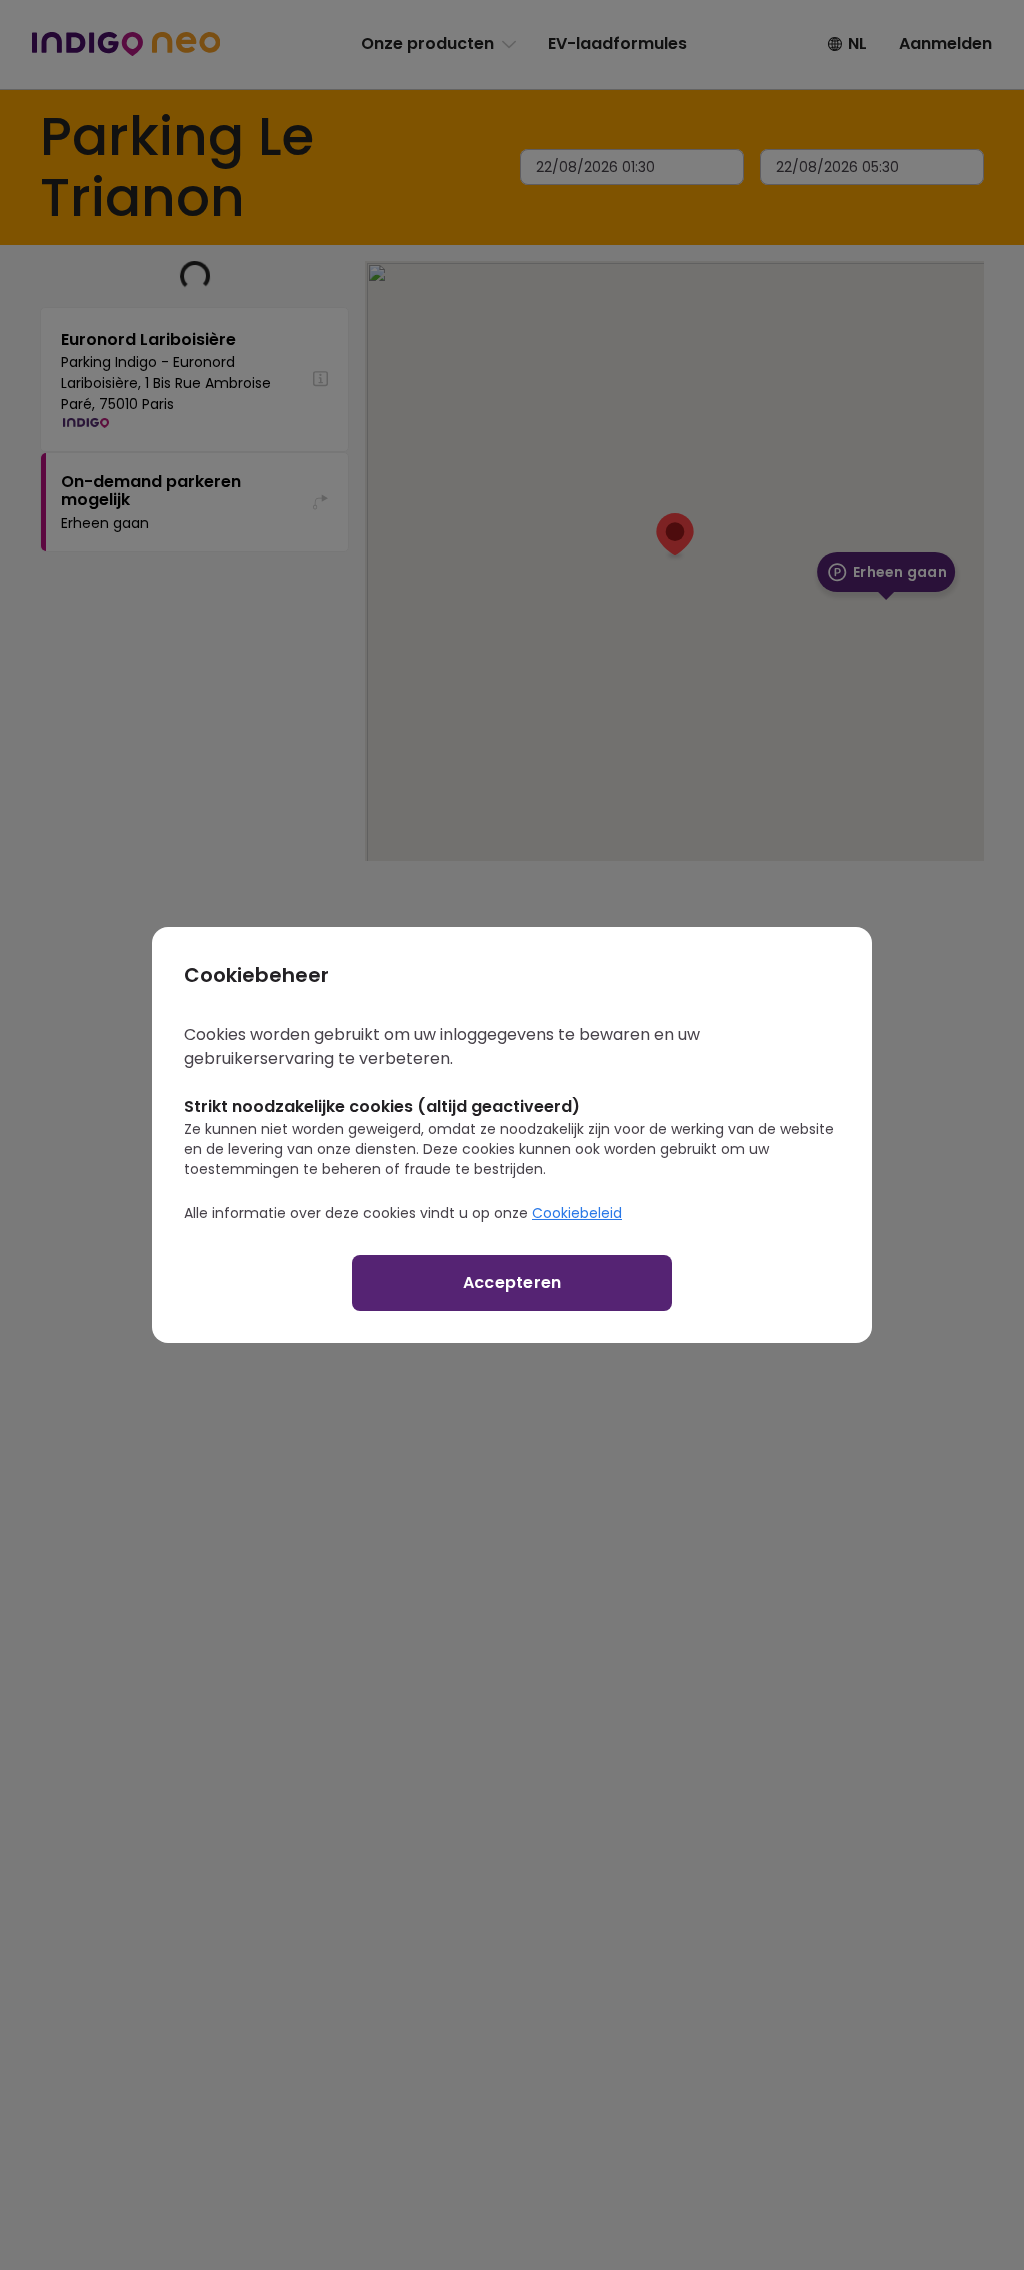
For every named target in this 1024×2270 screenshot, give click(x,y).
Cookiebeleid (577, 1213)
